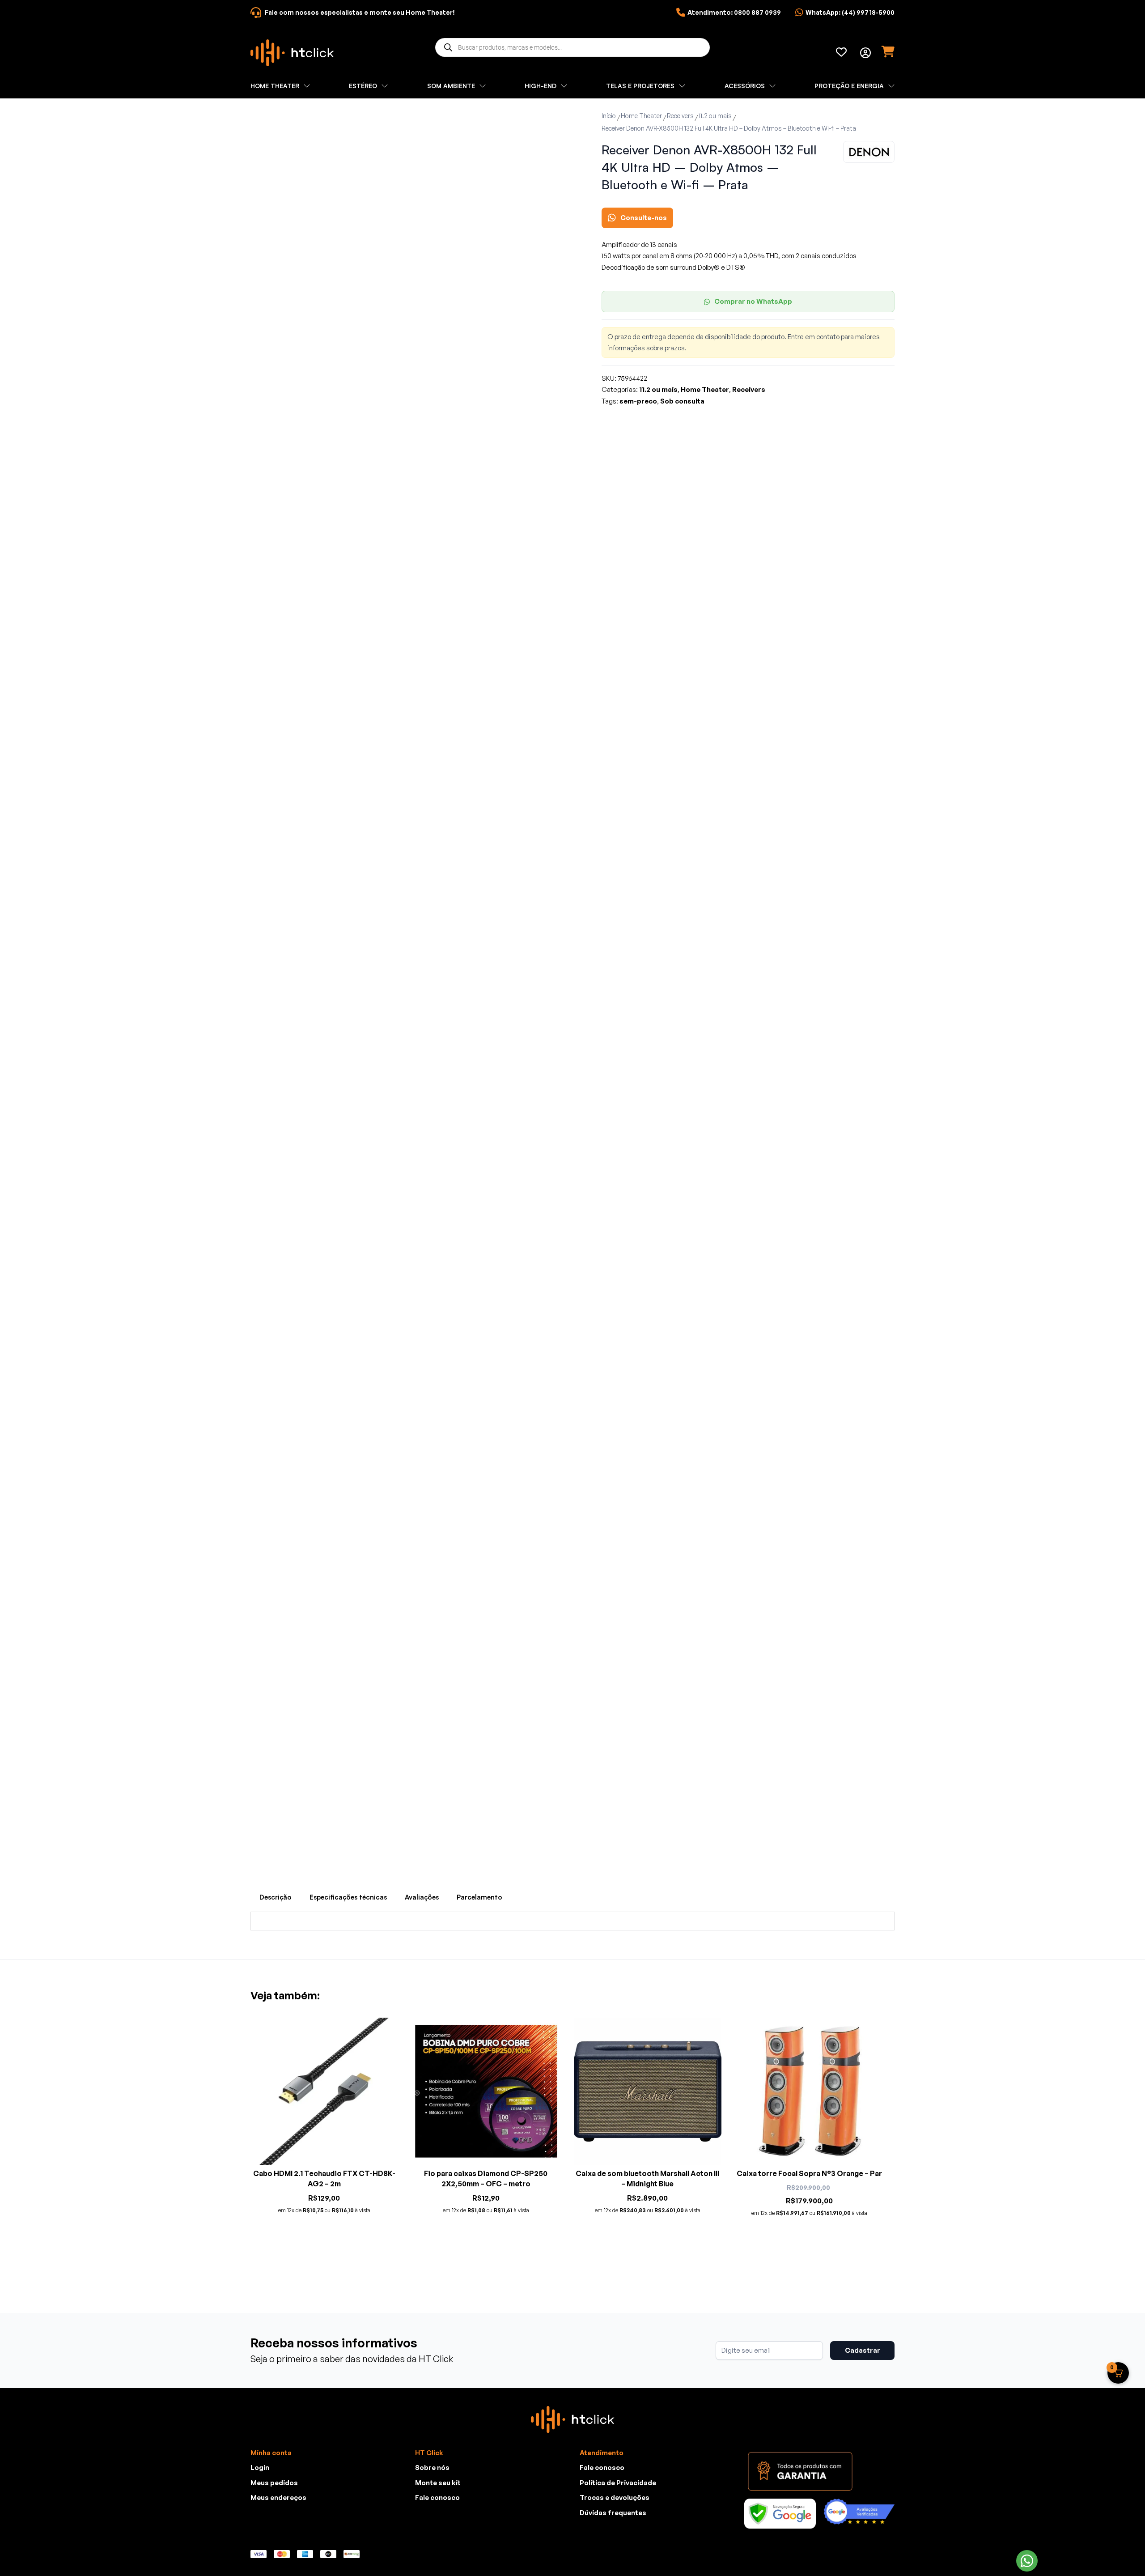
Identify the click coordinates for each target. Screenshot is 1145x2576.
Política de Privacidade (618, 2483)
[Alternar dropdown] (865, 53)
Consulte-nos (644, 218)
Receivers (680, 116)
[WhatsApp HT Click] (1027, 2561)
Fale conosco (437, 2497)
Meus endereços (278, 2497)
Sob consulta (682, 401)
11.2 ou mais (715, 116)
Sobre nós (432, 2468)
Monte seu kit (438, 2483)
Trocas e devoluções (615, 2497)
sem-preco (638, 401)
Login (260, 2468)
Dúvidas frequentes (613, 2513)
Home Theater (641, 116)
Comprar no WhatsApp (753, 301)
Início (609, 116)
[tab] (276, 1897)
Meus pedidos (274, 2483)
